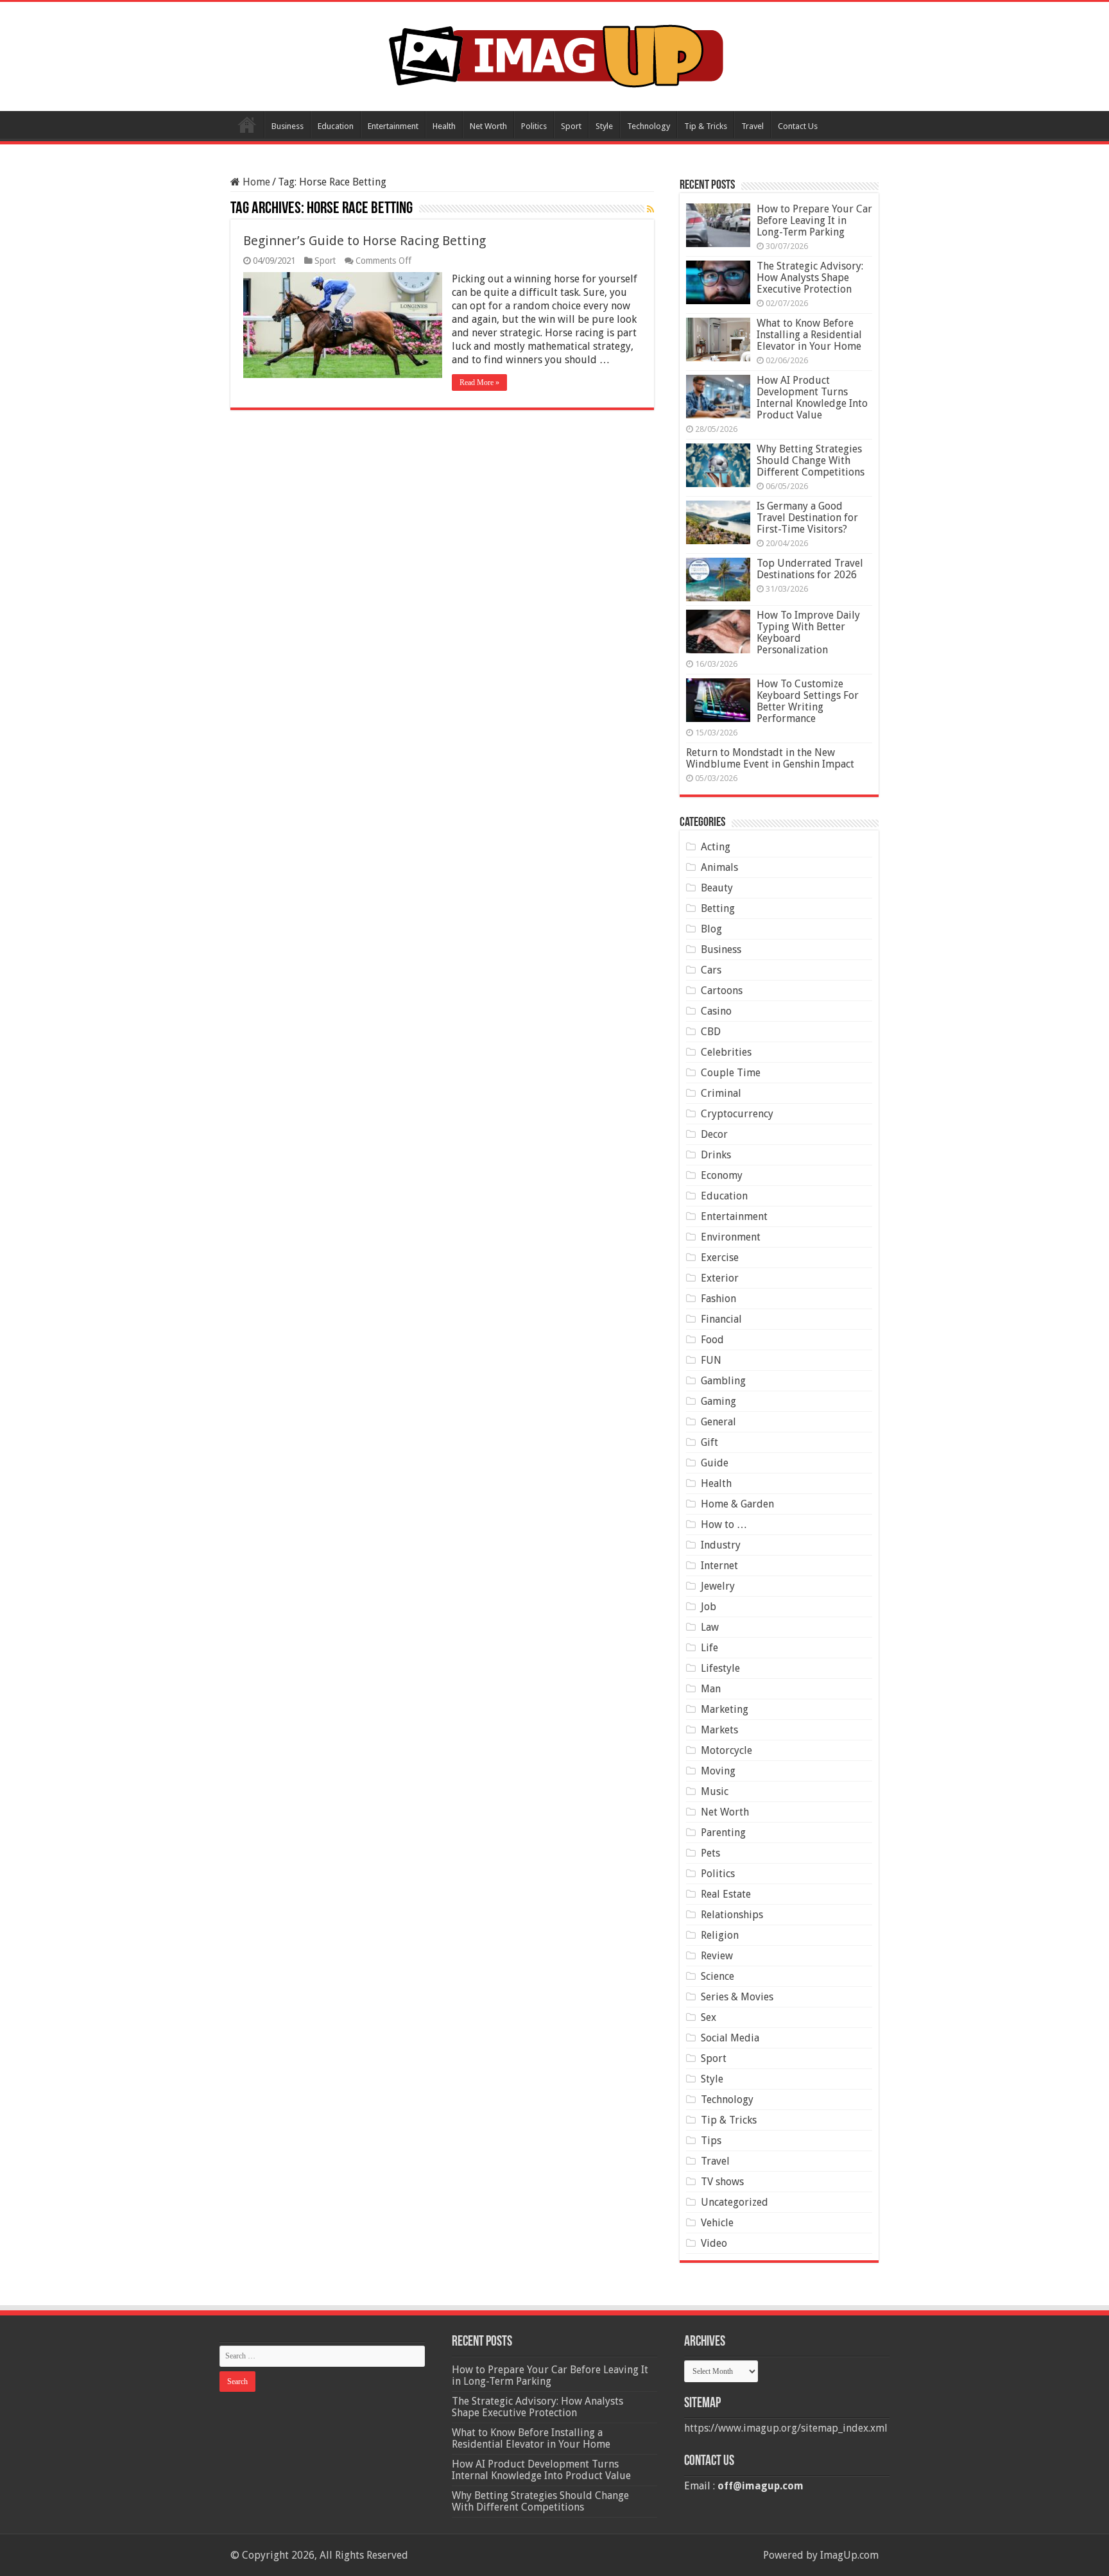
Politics (534, 126)
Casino (716, 1011)
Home (247, 125)
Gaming (718, 1401)
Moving (718, 1771)
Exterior (720, 1278)
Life (709, 1648)
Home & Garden (737, 1504)
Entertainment (393, 126)
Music (715, 1791)
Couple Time (731, 1073)
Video (714, 2243)
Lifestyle (720, 1668)
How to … (724, 1524)
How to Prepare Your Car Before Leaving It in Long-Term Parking (814, 220)
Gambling (723, 1381)
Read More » (479, 382)
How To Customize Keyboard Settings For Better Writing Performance (808, 701)
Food (712, 1340)
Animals (719, 867)
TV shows (722, 2182)
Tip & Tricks (706, 126)
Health (444, 126)
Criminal (721, 1093)
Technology (649, 126)
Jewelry (718, 1586)
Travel (752, 126)
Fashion (718, 1299)
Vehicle (717, 2223)
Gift (709, 1442)
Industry (721, 1545)
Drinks (716, 1155)
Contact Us (798, 126)
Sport (571, 126)
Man (711, 1689)
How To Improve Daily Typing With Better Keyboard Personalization (808, 632)
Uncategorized (735, 2202)
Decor (714, 1134)
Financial (721, 1319)
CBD (711, 1032)
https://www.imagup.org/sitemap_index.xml (786, 2428)
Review (717, 1956)
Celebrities (726, 1052)
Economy (722, 1175)
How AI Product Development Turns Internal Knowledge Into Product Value (812, 398)
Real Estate (726, 1894)
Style (604, 126)
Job (709, 1607)
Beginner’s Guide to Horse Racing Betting (365, 241)
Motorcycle (726, 1750)
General (718, 1422)
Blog (711, 929)
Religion (720, 1935)
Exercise (720, 1258)
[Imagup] (555, 54)
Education (336, 126)
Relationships (732, 1915)
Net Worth (488, 126)
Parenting (723, 1833)
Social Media (730, 2038)
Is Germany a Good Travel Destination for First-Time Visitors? (807, 518)
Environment (731, 1237)
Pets (710, 1853)
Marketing (725, 1709)
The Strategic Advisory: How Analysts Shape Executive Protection (810, 278)
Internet (719, 1566)
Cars (711, 970)
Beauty (717, 888)
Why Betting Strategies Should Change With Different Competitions (811, 460)
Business (288, 126)
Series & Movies (737, 1997)
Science (718, 1976)
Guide (715, 1463)
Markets (719, 1730)
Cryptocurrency (737, 1114)
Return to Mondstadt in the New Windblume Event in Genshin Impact (770, 758)
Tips (711, 2141)
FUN (711, 1360)
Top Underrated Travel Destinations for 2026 (810, 569)
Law (710, 1627)
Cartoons (722, 991)
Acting (716, 847)
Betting (718, 908)
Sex (709, 2017)
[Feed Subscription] (650, 209)
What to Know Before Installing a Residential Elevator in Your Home (809, 335)
